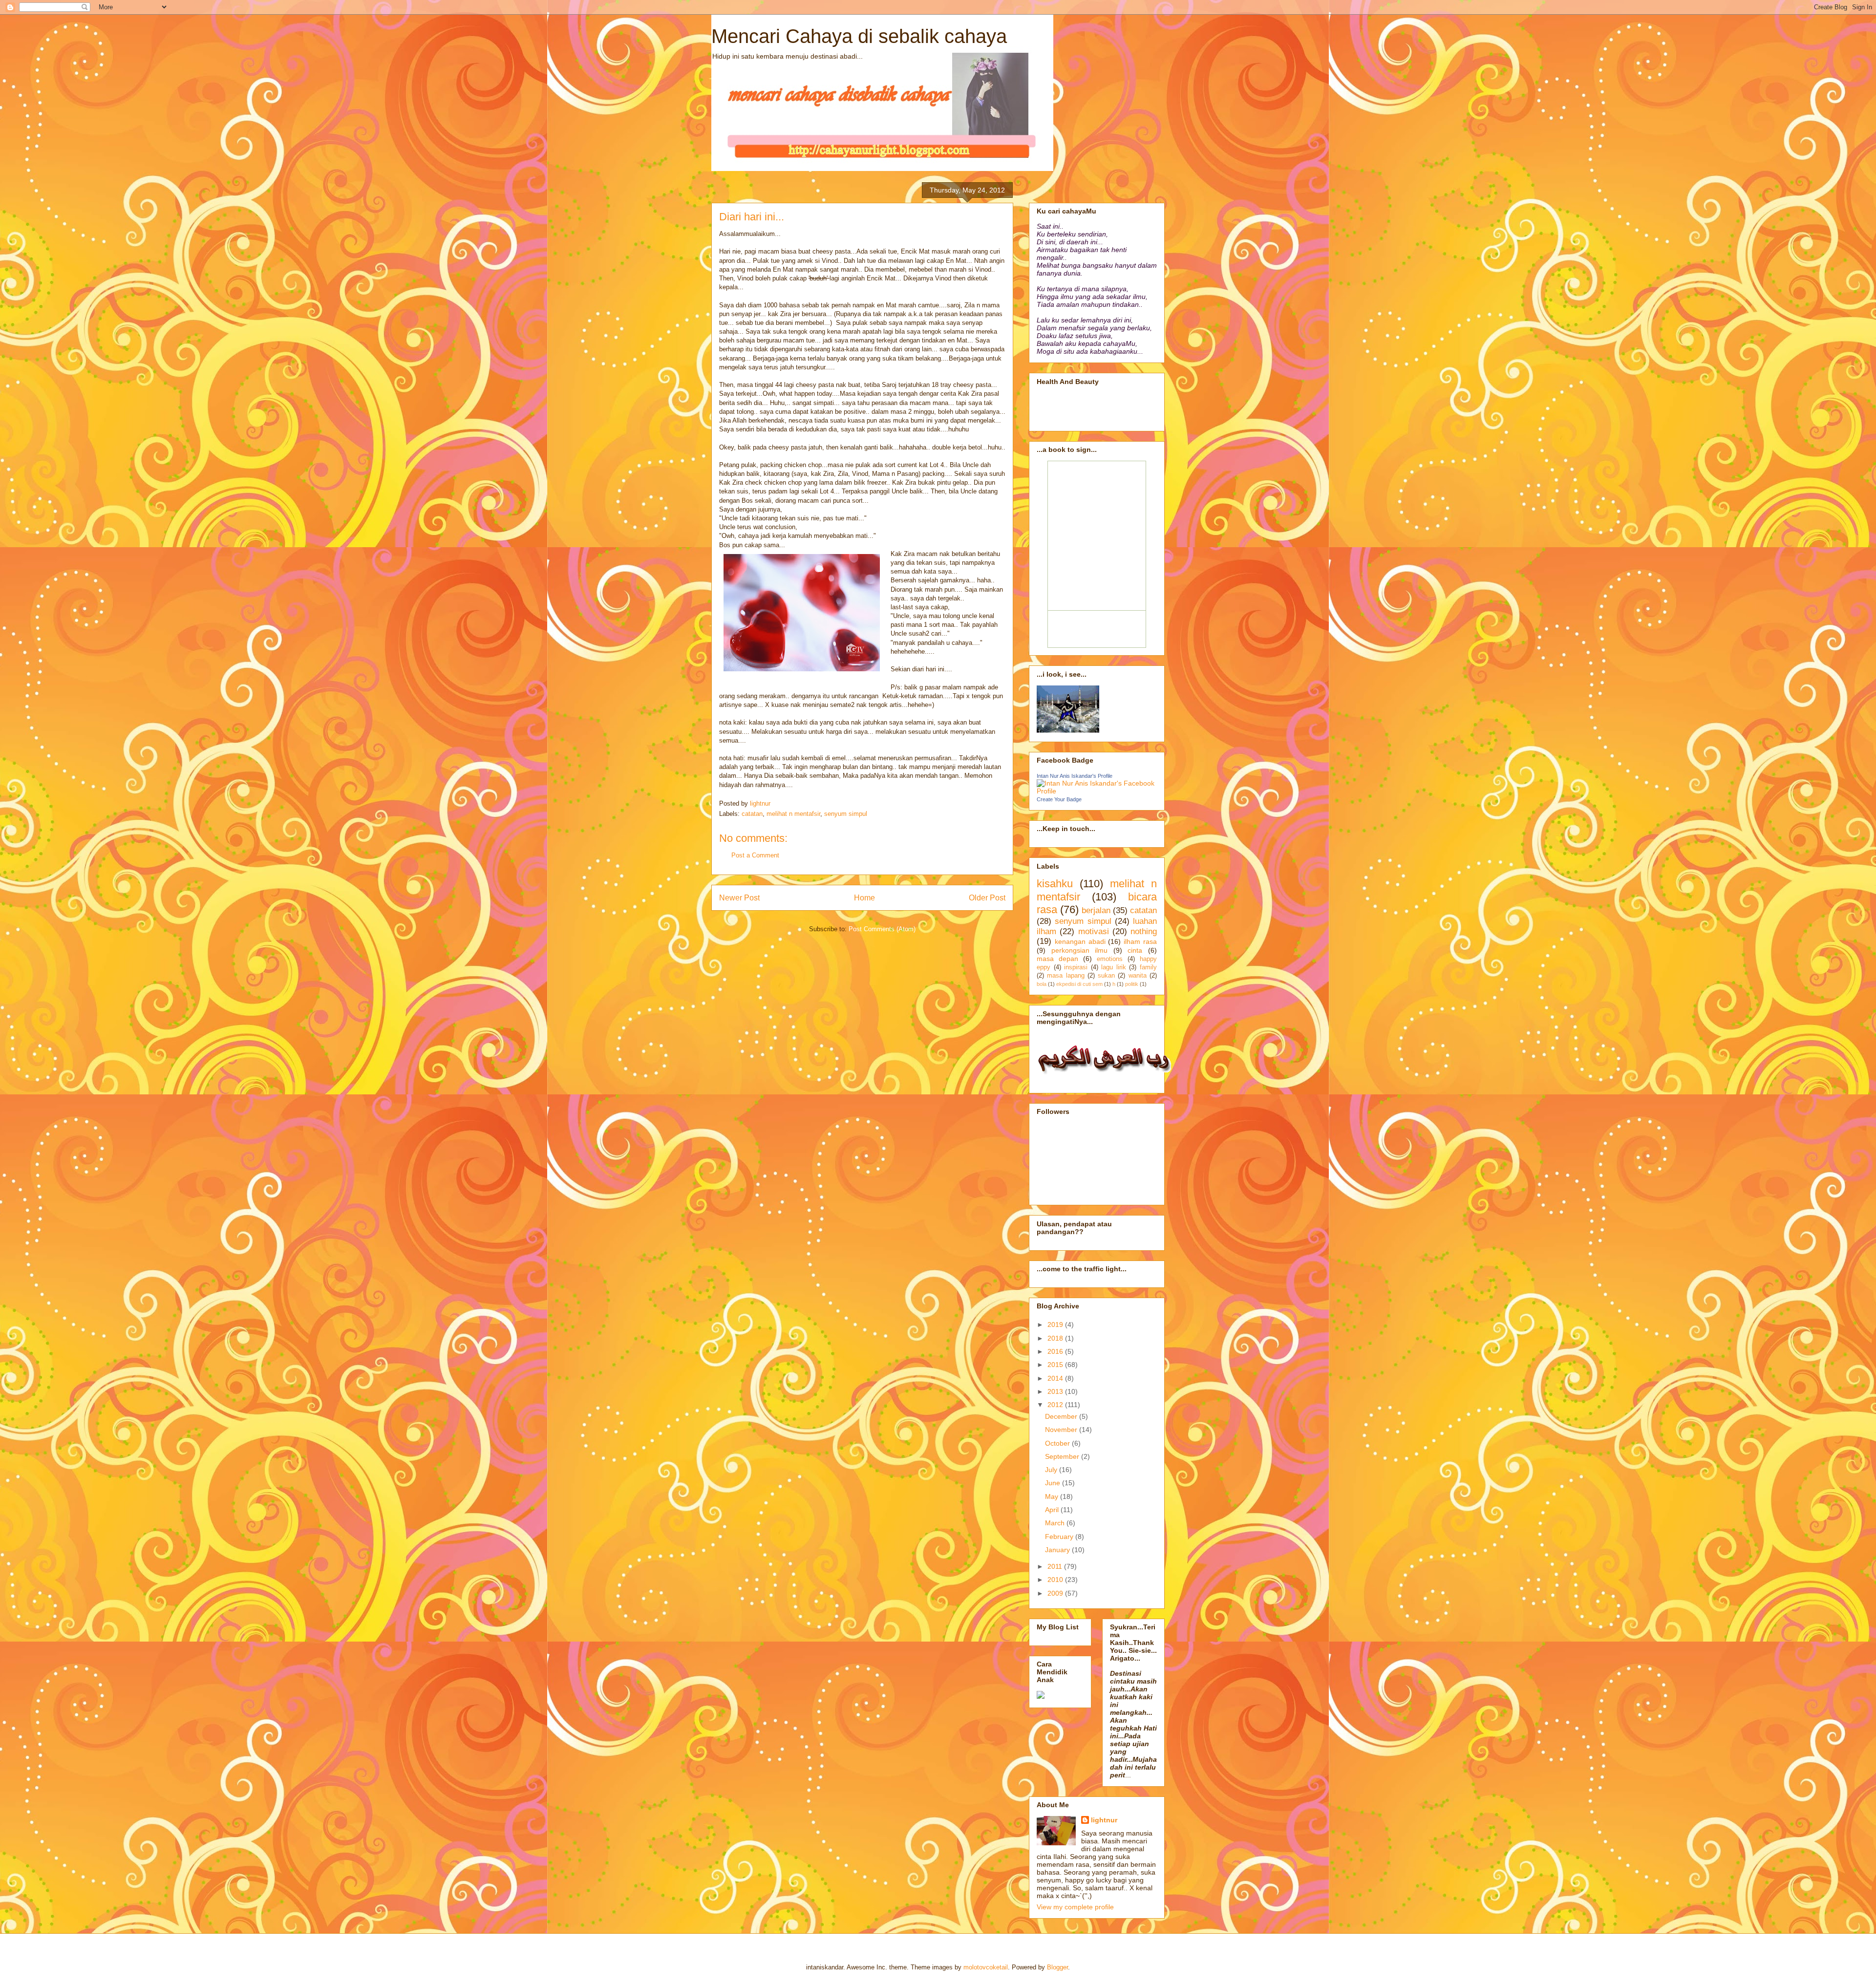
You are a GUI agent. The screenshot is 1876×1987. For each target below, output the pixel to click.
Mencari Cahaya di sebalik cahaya (859, 36)
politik (1132, 984)
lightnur (1104, 1820)
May (1053, 1496)
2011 (1056, 1566)
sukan (1106, 976)
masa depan (1057, 959)
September (1063, 1456)
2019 (1056, 1325)
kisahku (1055, 884)
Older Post (987, 898)
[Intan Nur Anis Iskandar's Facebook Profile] (1097, 791)
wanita (1138, 976)
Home (864, 898)
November (1062, 1430)
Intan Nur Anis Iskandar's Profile (1075, 776)
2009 (1056, 1593)
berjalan (1096, 910)
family (1148, 967)
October (1058, 1443)
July (1052, 1470)
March (1056, 1523)
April (1053, 1510)
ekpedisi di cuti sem (1079, 984)
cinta (1135, 950)
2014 (1056, 1378)
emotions (1110, 959)
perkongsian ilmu (1080, 950)
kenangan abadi (1080, 941)
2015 (1056, 1365)
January (1058, 1550)
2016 (1056, 1351)
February (1060, 1537)
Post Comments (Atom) (882, 929)
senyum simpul (846, 814)
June (1054, 1483)
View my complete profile (1075, 1907)
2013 (1056, 1391)
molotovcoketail (986, 1967)
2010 (1056, 1580)
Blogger (1057, 1967)
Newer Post (739, 898)
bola (1042, 984)
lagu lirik (1114, 967)
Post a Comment (755, 855)
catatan (752, 814)
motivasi (1094, 931)
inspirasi (1076, 967)
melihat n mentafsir (793, 814)
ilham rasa (1140, 941)
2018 (1056, 1338)
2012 (1056, 1405)
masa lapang (1066, 976)
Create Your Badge (1059, 799)
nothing (1144, 931)
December (1062, 1416)
